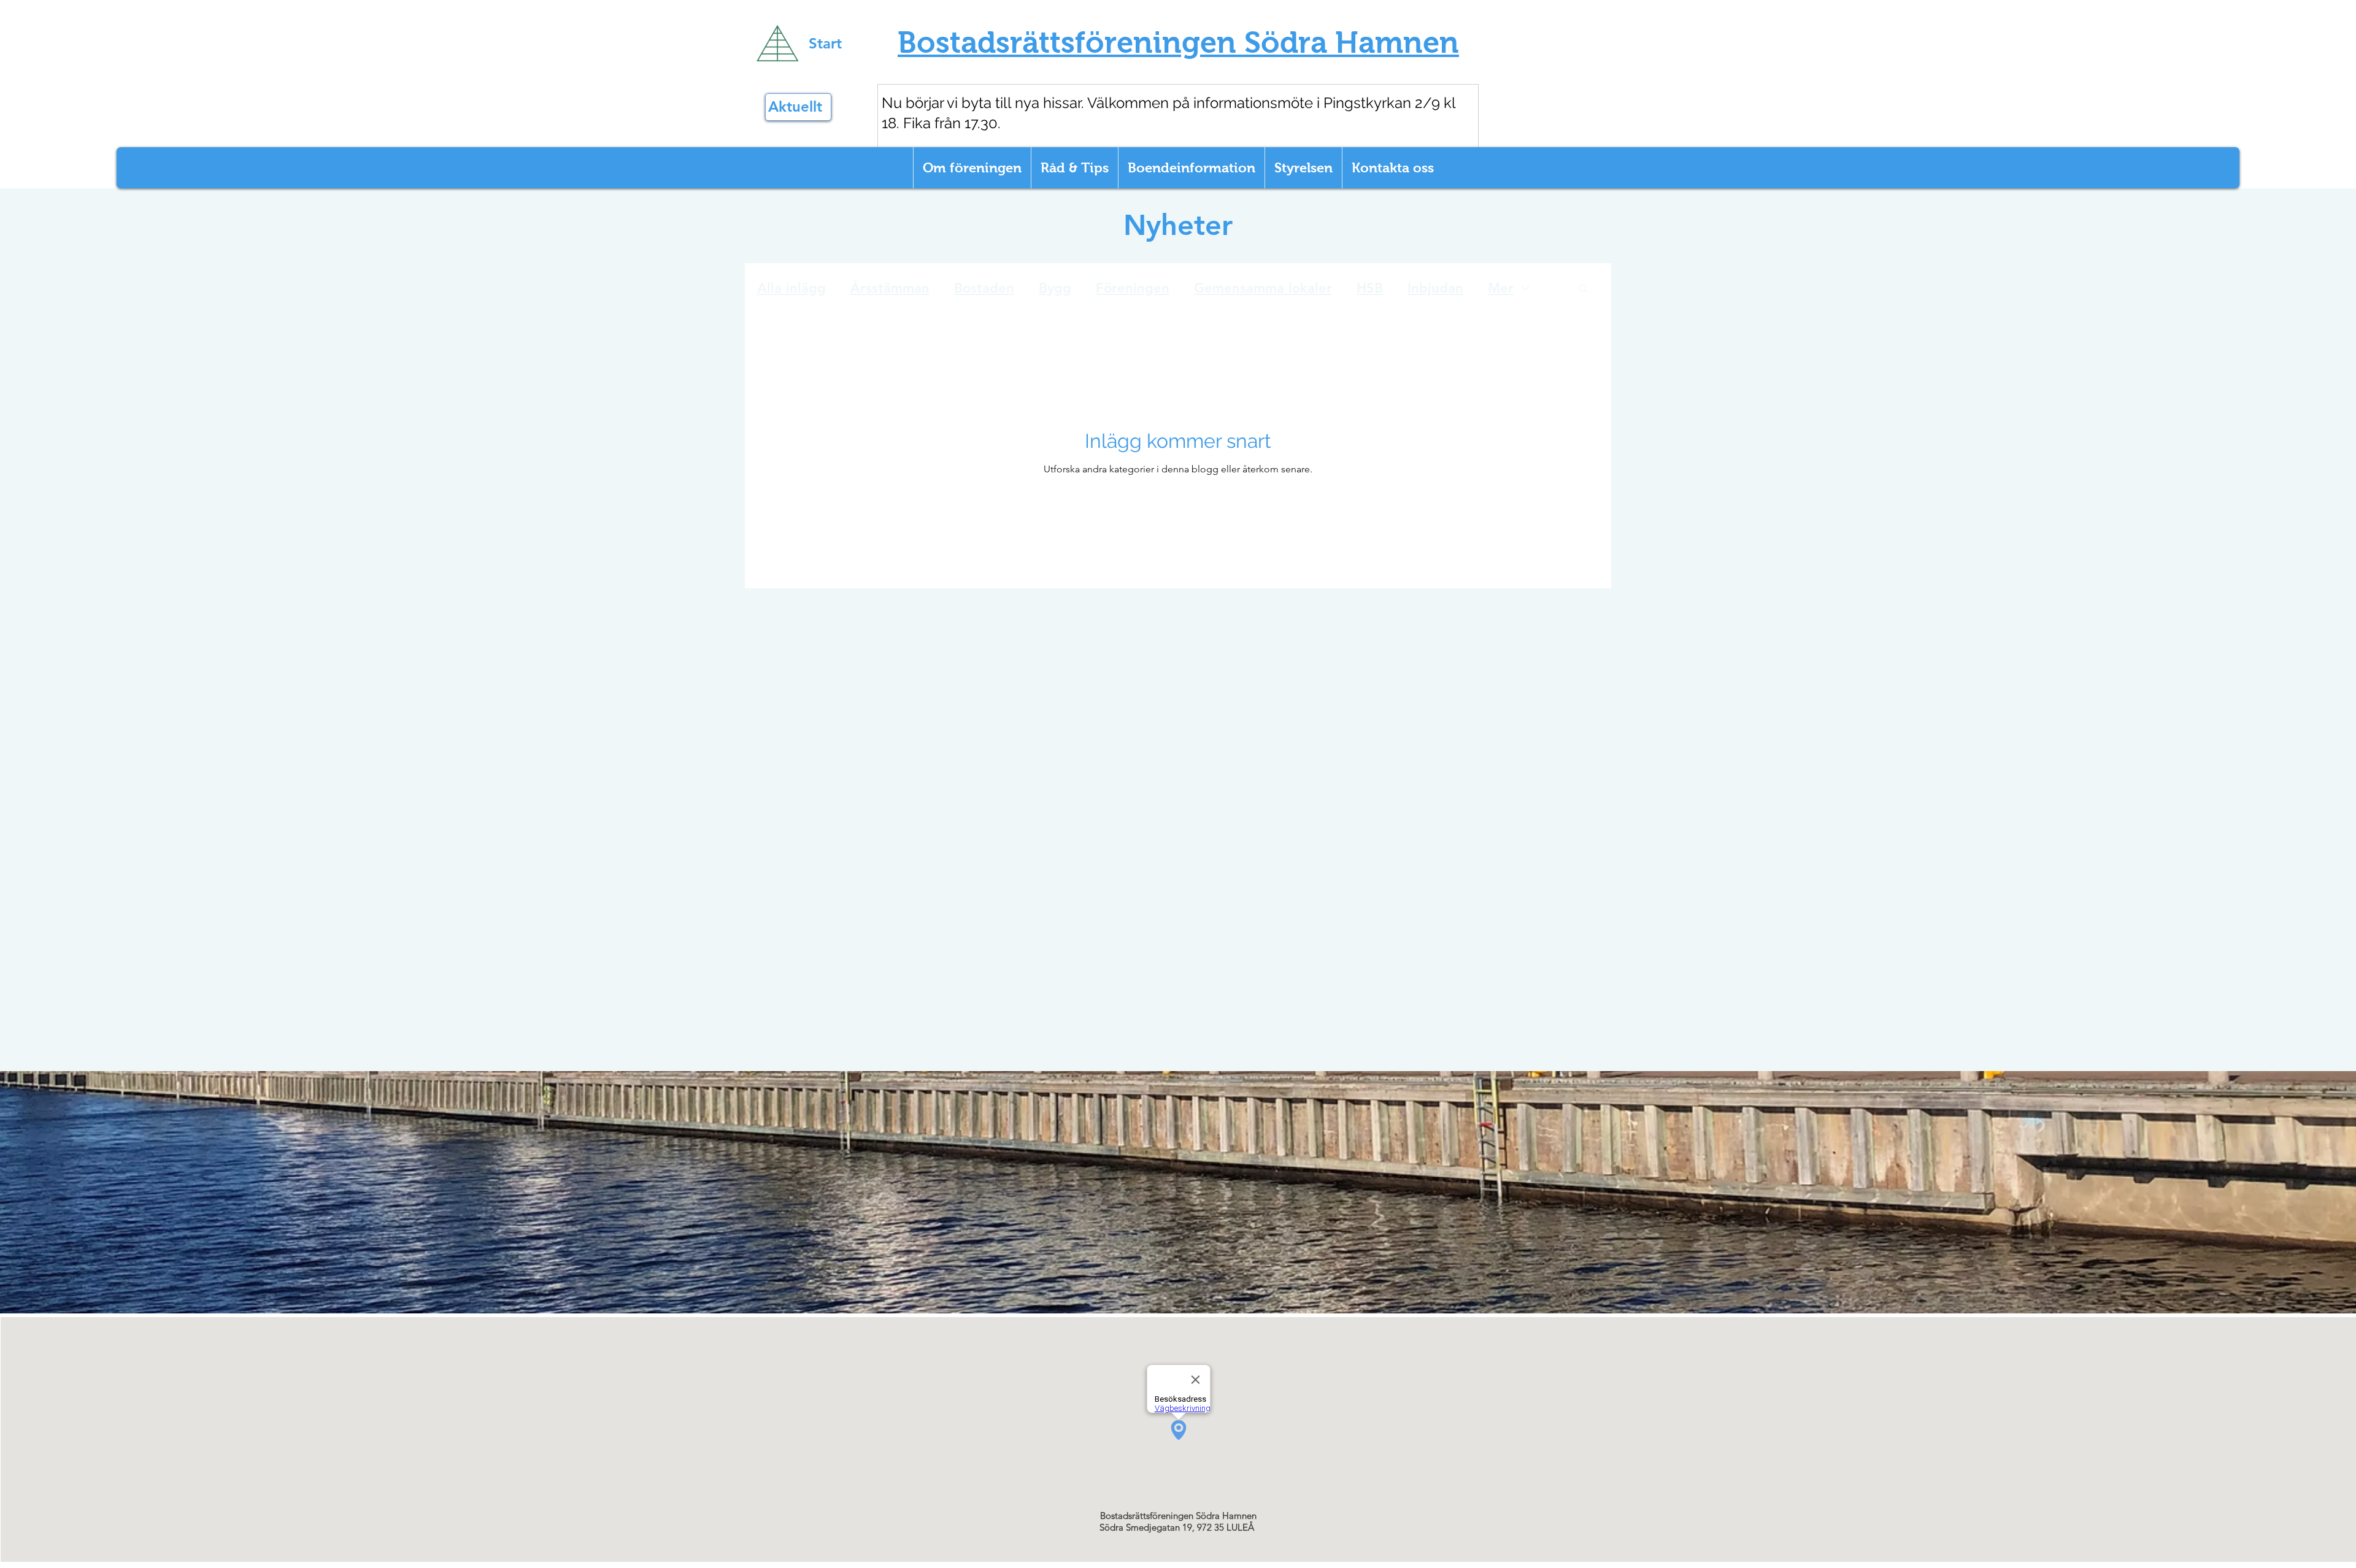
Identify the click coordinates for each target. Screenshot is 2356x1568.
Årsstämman (890, 288)
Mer (1501, 288)
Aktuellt (795, 106)
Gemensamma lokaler (1263, 288)
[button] (1583, 289)
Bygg (1055, 288)
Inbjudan (1435, 288)
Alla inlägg (791, 288)
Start (825, 43)
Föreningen (1133, 288)
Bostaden (984, 288)
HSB (1370, 288)
